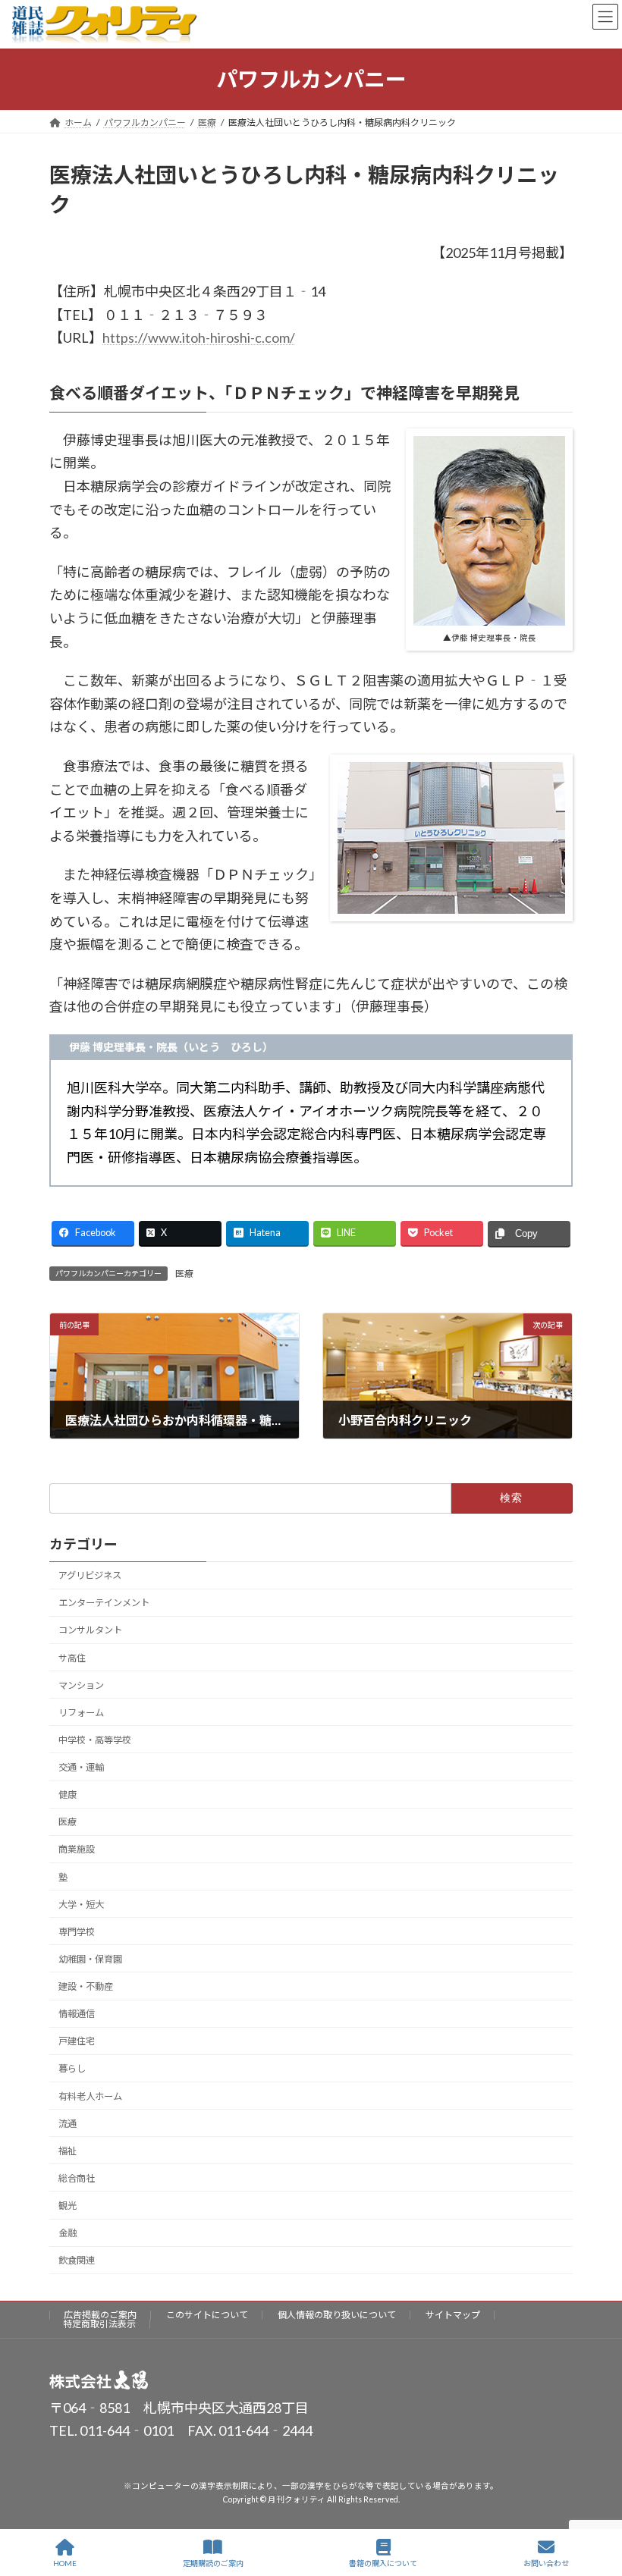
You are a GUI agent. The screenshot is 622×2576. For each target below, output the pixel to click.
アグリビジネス (90, 1575)
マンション (81, 1685)
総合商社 (77, 2178)
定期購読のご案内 (213, 2563)
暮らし (72, 2069)
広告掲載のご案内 (100, 2315)
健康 (68, 1795)
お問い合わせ (546, 2563)
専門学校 (77, 1932)
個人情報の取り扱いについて (337, 2315)
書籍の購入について (383, 2563)
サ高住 (72, 1658)
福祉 (68, 2151)
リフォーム (81, 1713)
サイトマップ (453, 2315)
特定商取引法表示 (99, 2324)
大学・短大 (81, 1905)
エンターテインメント (104, 1603)
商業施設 (77, 1850)
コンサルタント (90, 1631)
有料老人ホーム (90, 2096)
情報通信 (77, 2014)
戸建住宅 (77, 2042)
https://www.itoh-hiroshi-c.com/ (199, 337)
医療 (184, 1274)
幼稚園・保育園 (90, 1959)
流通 (68, 2124)
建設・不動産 (86, 1986)
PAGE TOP (598, 2505)
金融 (68, 2233)
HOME (65, 2563)
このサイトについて (207, 2315)
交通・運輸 (81, 1767)
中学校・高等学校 (95, 1740)
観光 (68, 2206)
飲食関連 (77, 2261)
